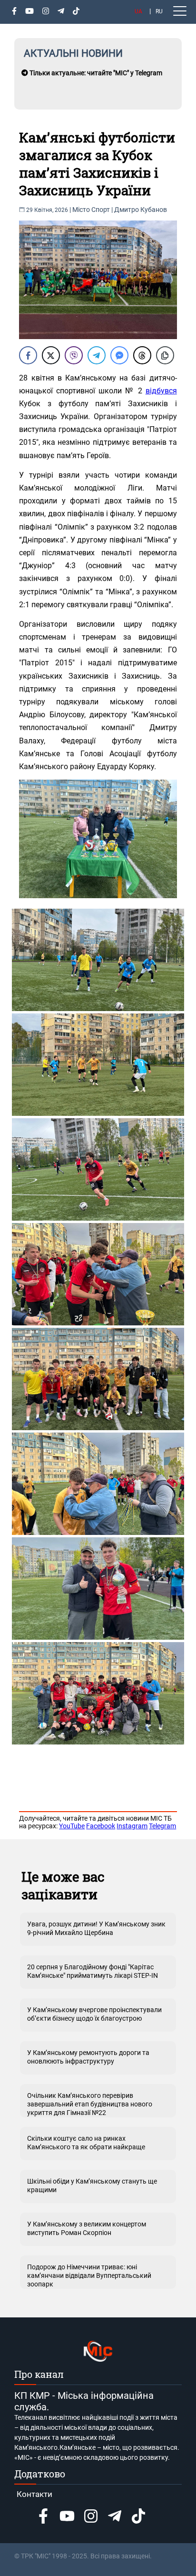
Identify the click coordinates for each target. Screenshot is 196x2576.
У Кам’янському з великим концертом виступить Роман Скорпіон (87, 2228)
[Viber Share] (74, 355)
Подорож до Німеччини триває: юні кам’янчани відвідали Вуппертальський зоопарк (89, 2275)
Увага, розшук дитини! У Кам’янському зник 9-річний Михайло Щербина (96, 1928)
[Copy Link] (165, 355)
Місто (81, 210)
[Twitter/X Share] (51, 355)
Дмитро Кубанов (141, 210)
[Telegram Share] (97, 355)
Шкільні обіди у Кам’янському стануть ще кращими (92, 2185)
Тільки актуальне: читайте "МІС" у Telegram (95, 73)
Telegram (162, 1826)
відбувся (161, 391)
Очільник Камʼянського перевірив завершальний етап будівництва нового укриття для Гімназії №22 (90, 2104)
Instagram (132, 1826)
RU (159, 11)
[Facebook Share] (28, 355)
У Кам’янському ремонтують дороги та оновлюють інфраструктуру (88, 2057)
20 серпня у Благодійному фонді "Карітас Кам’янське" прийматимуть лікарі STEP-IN (93, 1971)
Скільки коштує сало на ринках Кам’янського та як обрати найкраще (86, 2143)
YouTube (72, 1826)
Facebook (101, 1826)
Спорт (101, 210)
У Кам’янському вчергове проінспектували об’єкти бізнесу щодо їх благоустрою (94, 2014)
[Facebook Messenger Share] (119, 355)
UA (138, 11)
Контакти (34, 2494)
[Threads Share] (142, 355)
